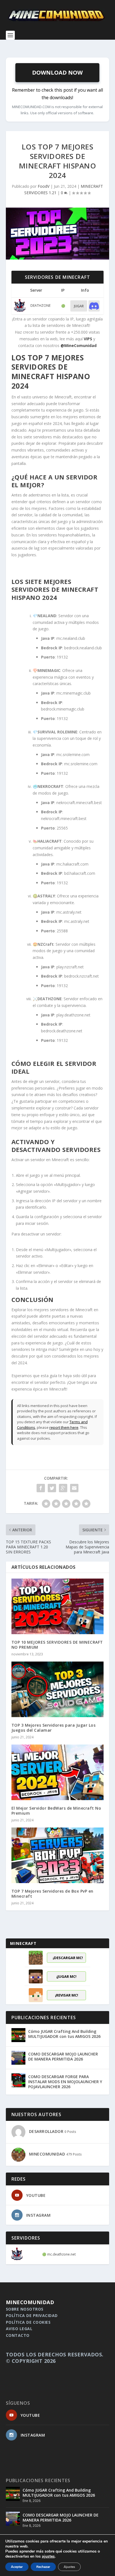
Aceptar (17, 2567)
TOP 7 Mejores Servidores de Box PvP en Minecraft (52, 1894)
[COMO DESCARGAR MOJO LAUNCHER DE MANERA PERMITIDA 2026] (18, 2058)
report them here (64, 1427)
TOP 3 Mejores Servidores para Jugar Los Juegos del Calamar (54, 1728)
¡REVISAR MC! (67, 1995)
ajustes (48, 2556)
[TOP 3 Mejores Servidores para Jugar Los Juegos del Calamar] (58, 1689)
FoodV (44, 186)
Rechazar (43, 2567)
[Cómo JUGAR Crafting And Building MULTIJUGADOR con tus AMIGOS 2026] (18, 2035)
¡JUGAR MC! (66, 1976)
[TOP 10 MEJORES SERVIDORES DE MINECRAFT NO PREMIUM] (58, 1606)
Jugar (79, 306)
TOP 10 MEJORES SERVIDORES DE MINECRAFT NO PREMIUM (57, 1645)
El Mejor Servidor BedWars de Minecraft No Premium (56, 1811)
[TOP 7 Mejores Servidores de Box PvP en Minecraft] (58, 1855)
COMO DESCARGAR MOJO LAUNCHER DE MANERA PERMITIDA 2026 (63, 2056)
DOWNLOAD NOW (57, 73)
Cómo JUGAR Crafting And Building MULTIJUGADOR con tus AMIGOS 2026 (64, 2034)
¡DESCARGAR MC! (68, 1958)
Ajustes (69, 2567)
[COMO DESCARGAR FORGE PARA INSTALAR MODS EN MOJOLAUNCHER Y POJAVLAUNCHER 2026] (18, 2080)
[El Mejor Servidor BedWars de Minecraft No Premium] (58, 1772)
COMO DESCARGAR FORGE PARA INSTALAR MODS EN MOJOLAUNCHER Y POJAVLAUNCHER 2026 (65, 2082)
